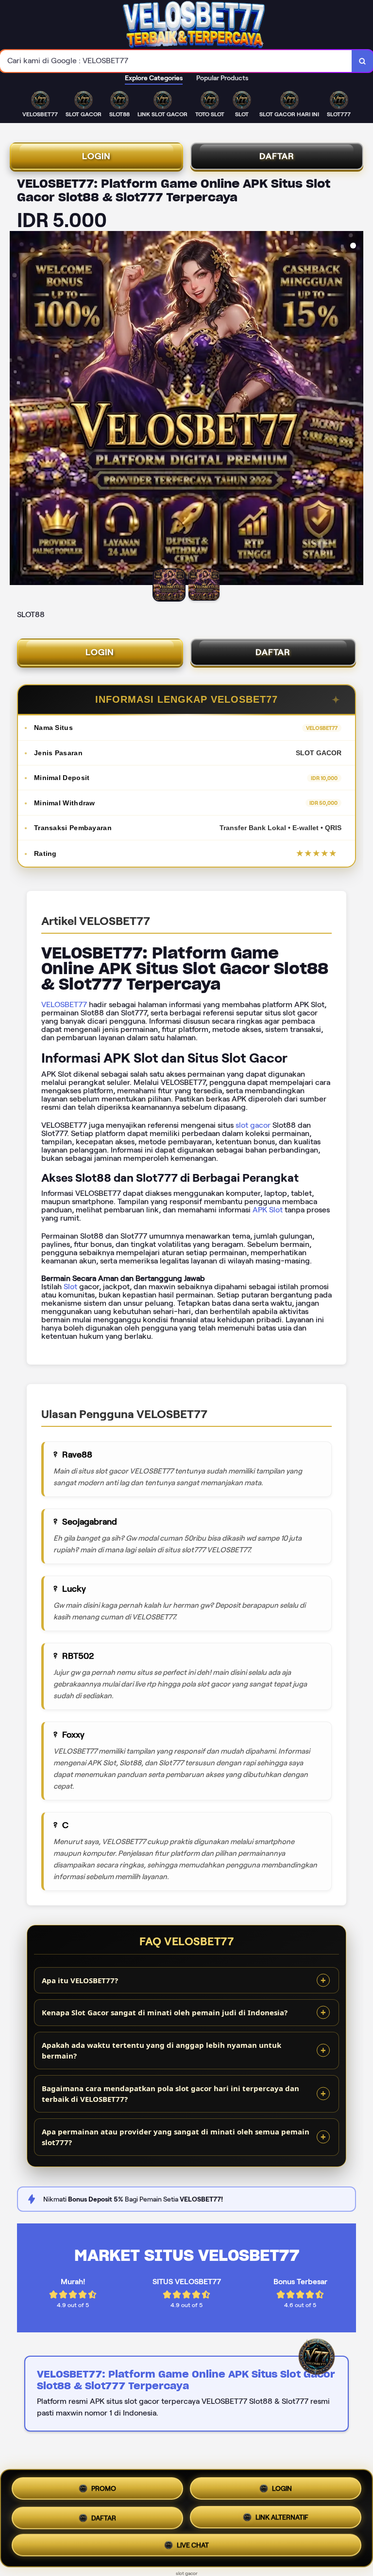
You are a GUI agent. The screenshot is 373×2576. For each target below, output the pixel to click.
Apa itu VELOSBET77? (80, 1980)
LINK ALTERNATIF (282, 2514)
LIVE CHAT (193, 2544)
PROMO (104, 2488)
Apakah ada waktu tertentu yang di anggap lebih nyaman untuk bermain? (161, 2051)
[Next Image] (356, 409)
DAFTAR (277, 156)
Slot (70, 1287)
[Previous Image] (17, 409)
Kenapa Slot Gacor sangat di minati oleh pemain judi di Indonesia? (165, 2012)
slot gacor (253, 1125)
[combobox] (176, 61)
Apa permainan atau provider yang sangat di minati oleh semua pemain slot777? (176, 2137)
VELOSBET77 (64, 1004)
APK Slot (268, 1210)
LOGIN (96, 156)
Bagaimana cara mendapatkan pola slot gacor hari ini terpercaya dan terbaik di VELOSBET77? (170, 2094)
